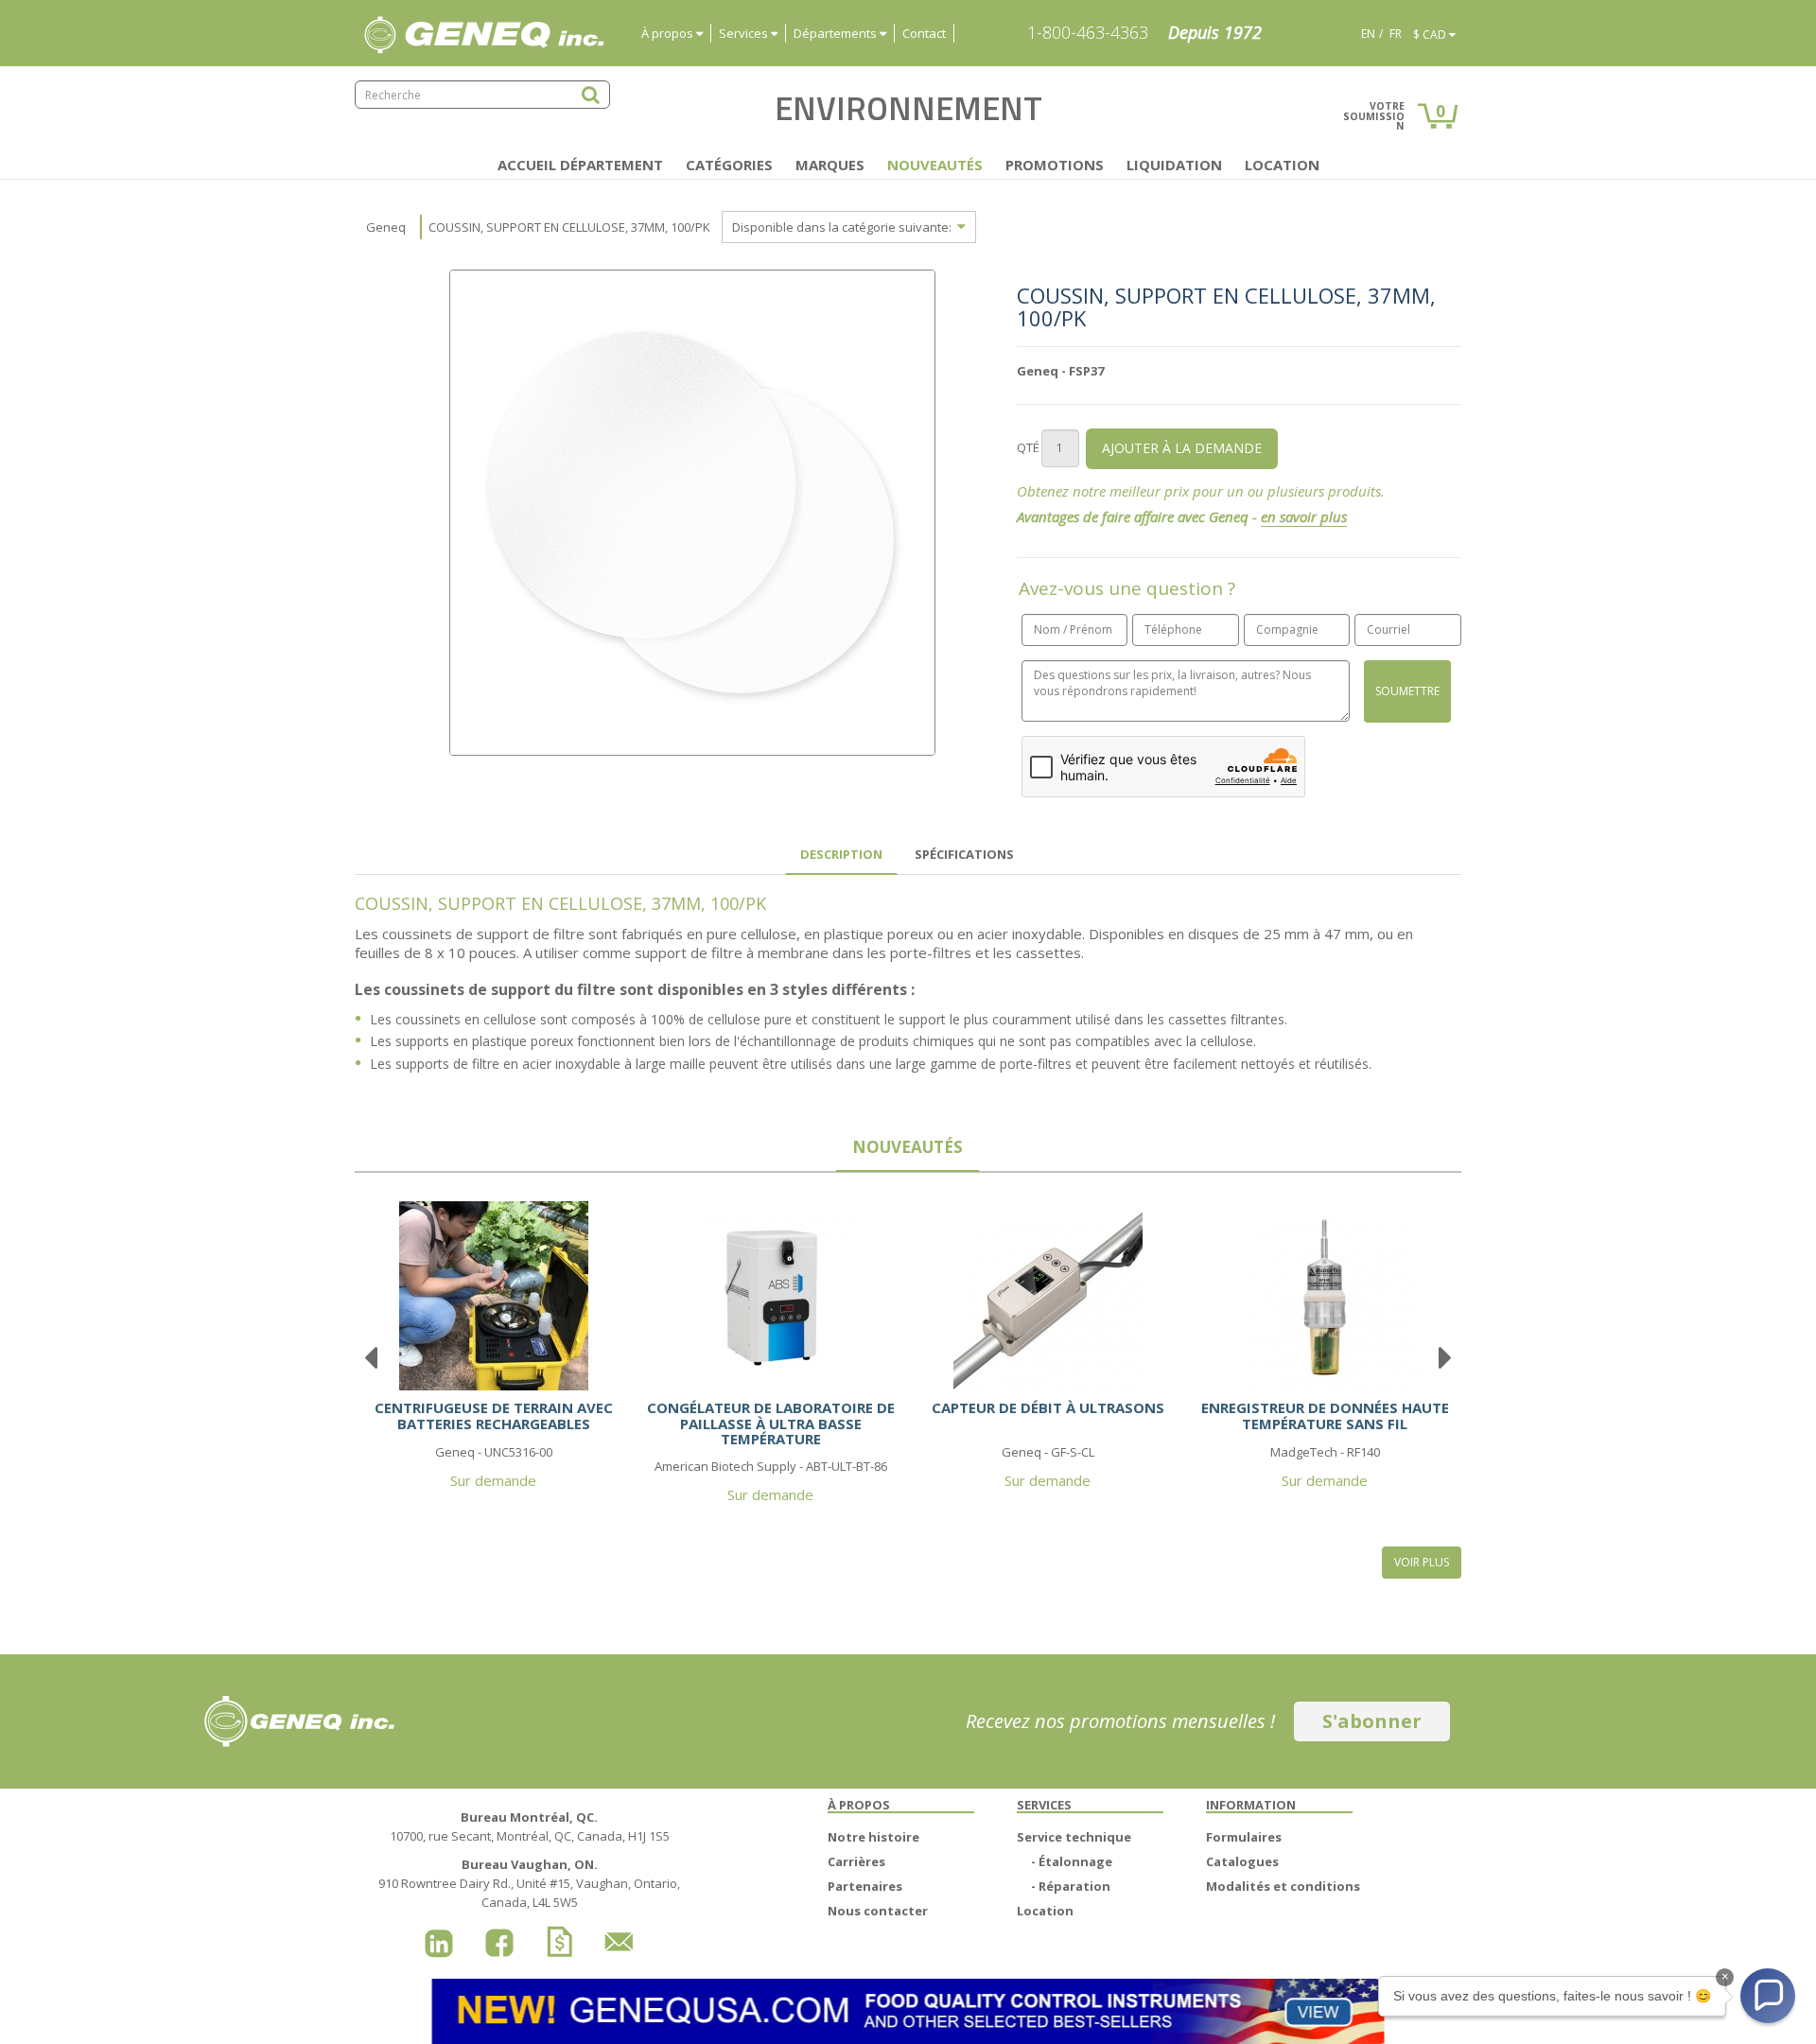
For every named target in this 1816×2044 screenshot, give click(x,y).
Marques (830, 165)
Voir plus (1422, 1562)
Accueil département (580, 165)
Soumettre (1407, 691)
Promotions (1055, 165)
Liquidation (1174, 165)
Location (1282, 165)
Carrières (856, 1861)
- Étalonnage (1072, 1861)
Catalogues (1242, 1861)
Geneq (386, 227)
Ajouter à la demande (1182, 448)
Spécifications (964, 854)
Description (841, 854)
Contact (924, 33)
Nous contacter (878, 1911)
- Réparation (1071, 1886)
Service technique (1074, 1837)
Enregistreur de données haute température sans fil (1325, 1415)
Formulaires (1244, 1837)
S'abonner (1372, 1721)
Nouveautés (935, 165)
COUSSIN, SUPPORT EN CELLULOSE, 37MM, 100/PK (569, 227)
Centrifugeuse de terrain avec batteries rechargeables (494, 1415)
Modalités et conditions (1283, 1886)
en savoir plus (1304, 516)
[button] (1768, 1996)
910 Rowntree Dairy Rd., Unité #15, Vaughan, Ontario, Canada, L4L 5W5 (529, 1883)
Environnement (908, 108)
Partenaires (865, 1886)
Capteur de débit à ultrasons (1048, 1407)
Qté (1028, 447)
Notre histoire (873, 1837)
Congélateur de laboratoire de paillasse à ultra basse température (771, 1423)
